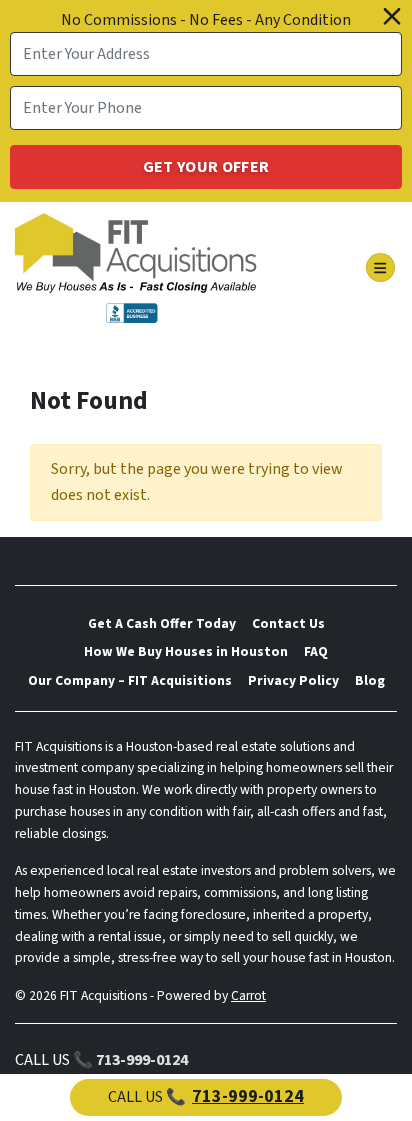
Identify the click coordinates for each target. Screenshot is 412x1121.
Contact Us (288, 623)
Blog (370, 680)
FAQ (316, 651)
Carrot (248, 995)
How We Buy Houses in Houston (186, 651)
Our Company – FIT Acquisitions (130, 680)
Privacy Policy (293, 680)
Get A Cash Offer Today (162, 623)
